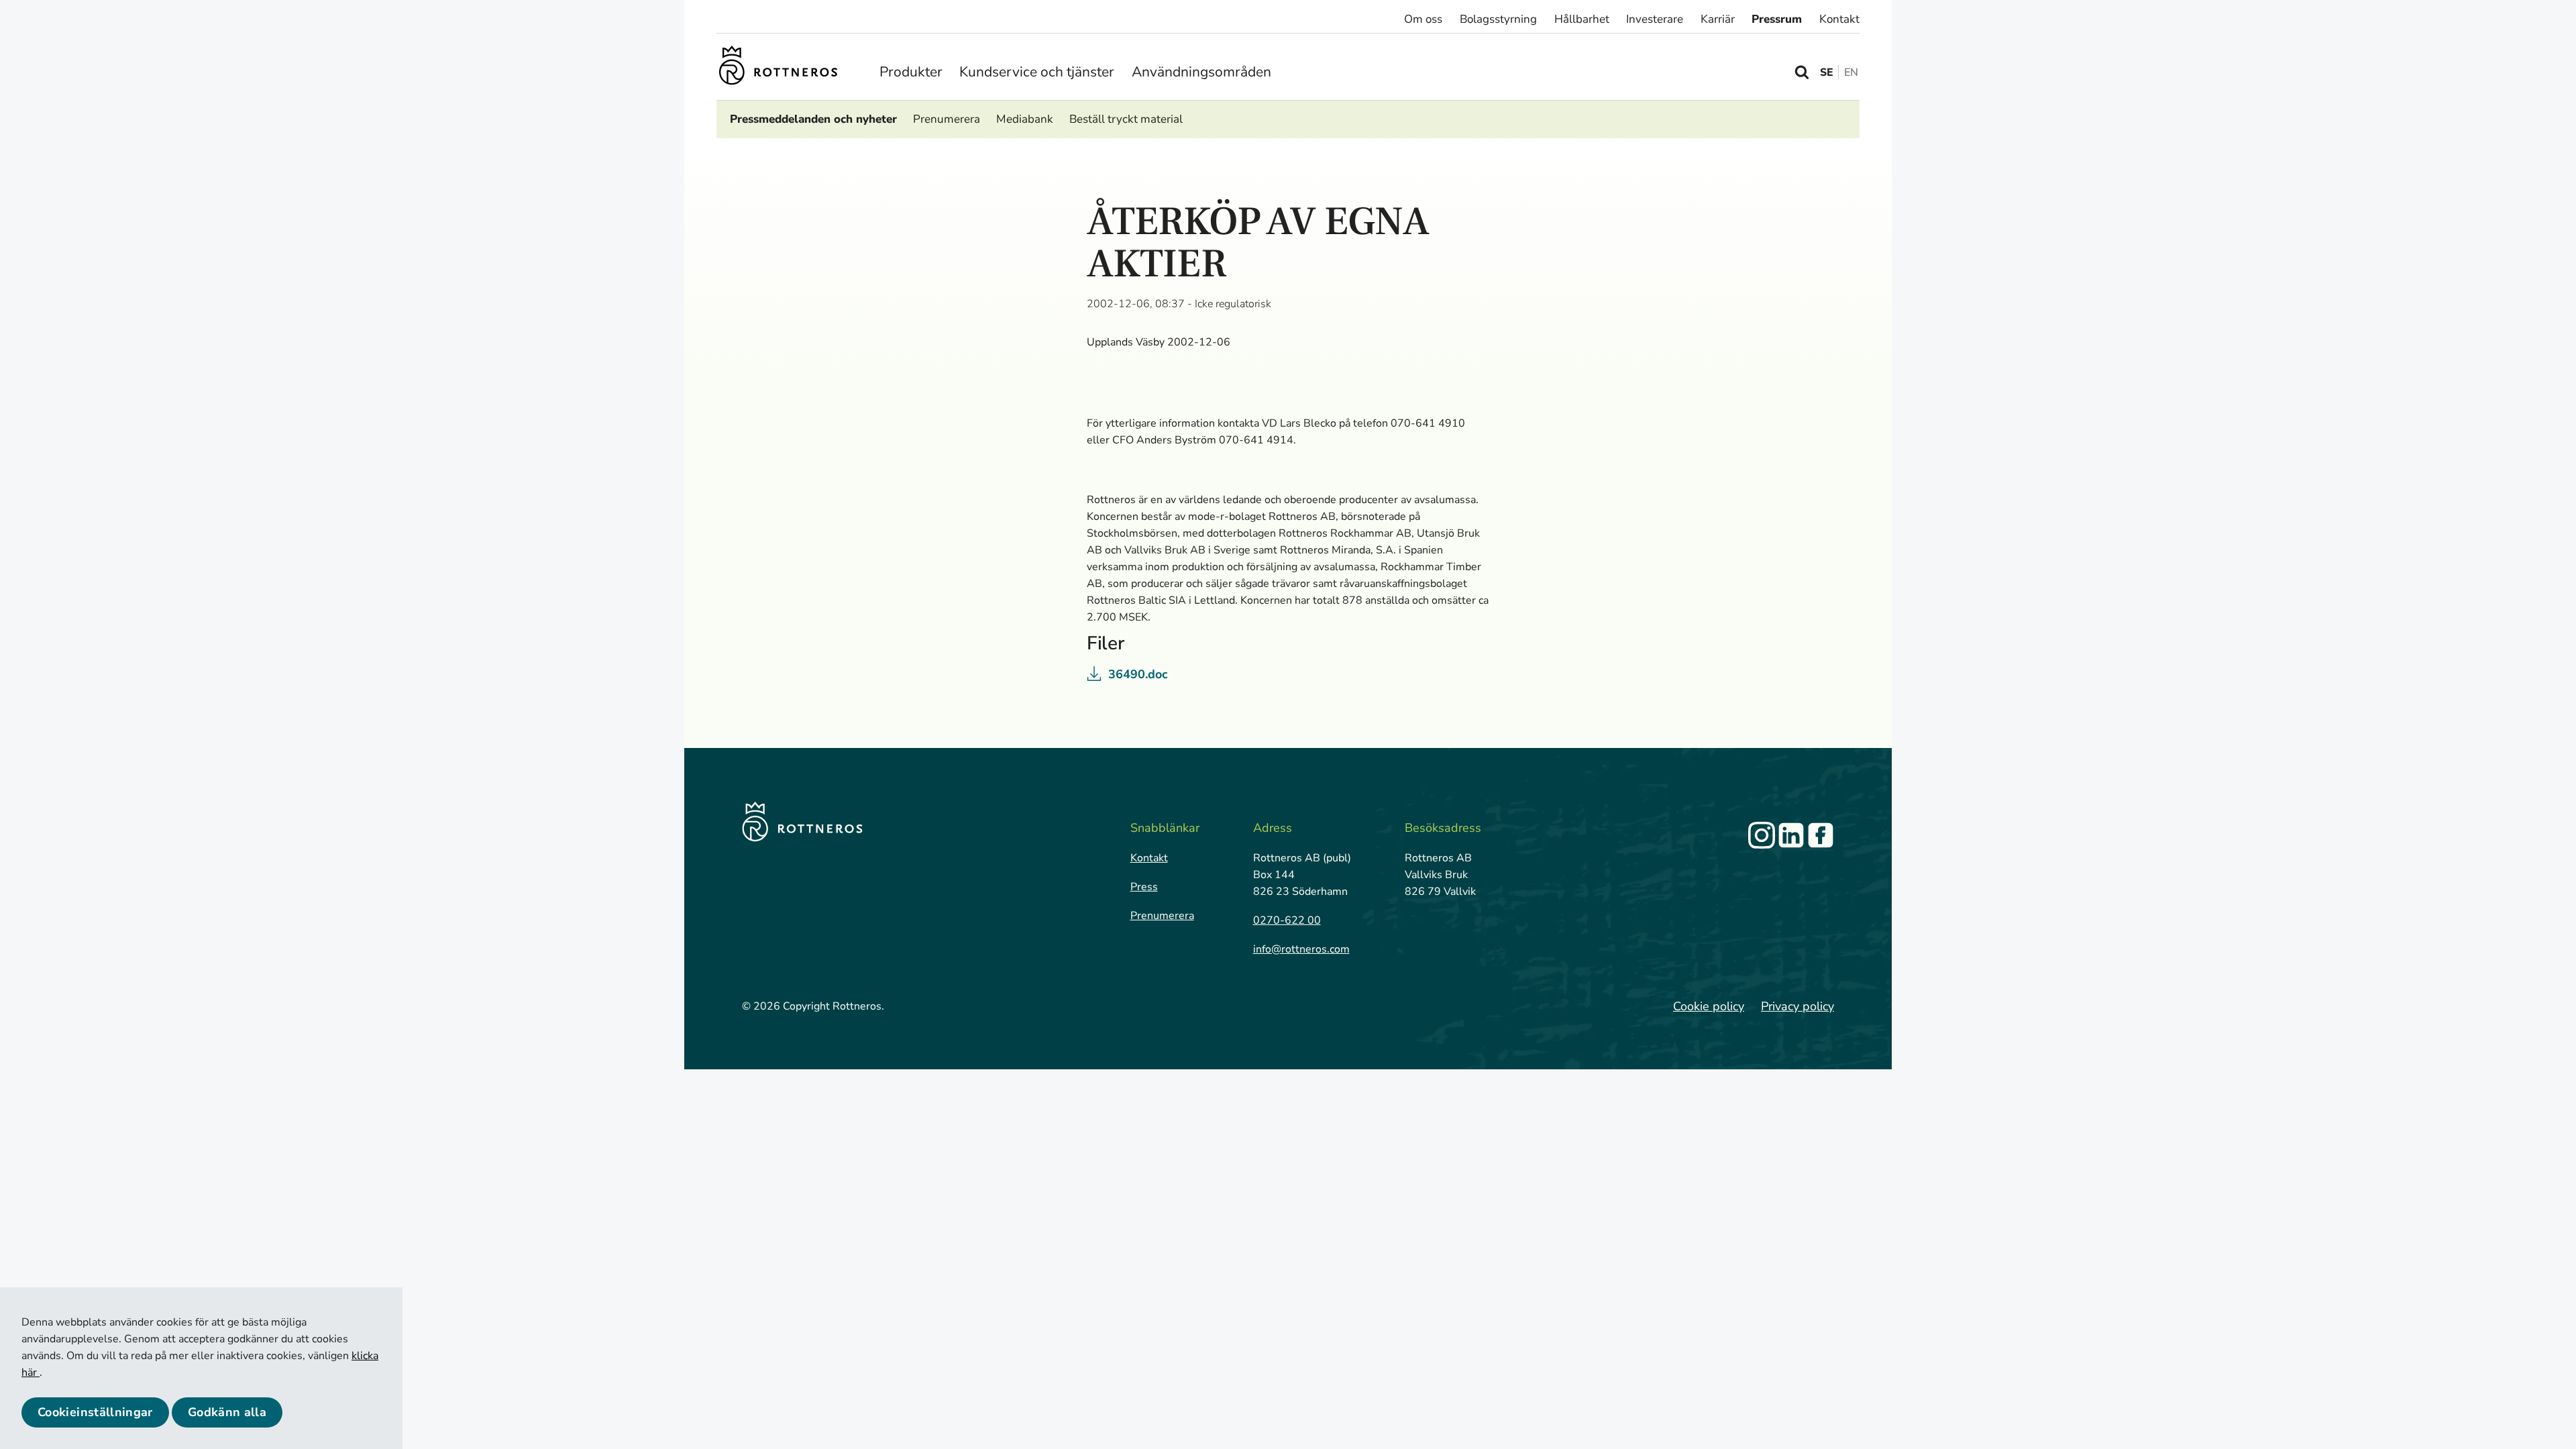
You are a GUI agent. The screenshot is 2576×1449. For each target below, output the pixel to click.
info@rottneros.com (1301, 949)
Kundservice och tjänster (1037, 72)
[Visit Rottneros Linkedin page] (1791, 835)
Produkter (911, 72)
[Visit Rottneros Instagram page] (1762, 835)
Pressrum (1777, 19)
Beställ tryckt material (1126, 119)
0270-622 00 (1287, 920)
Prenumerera (947, 119)
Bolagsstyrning (1498, 19)
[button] (95, 1412)
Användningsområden (1201, 72)
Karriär (1718, 19)
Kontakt (1839, 19)
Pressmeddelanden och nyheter (813, 119)
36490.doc (1138, 674)
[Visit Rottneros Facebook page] (1821, 835)
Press (1144, 887)
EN (1851, 72)
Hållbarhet (1582, 19)
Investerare (1655, 19)
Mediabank (1025, 119)
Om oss (1423, 19)
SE (1827, 72)
